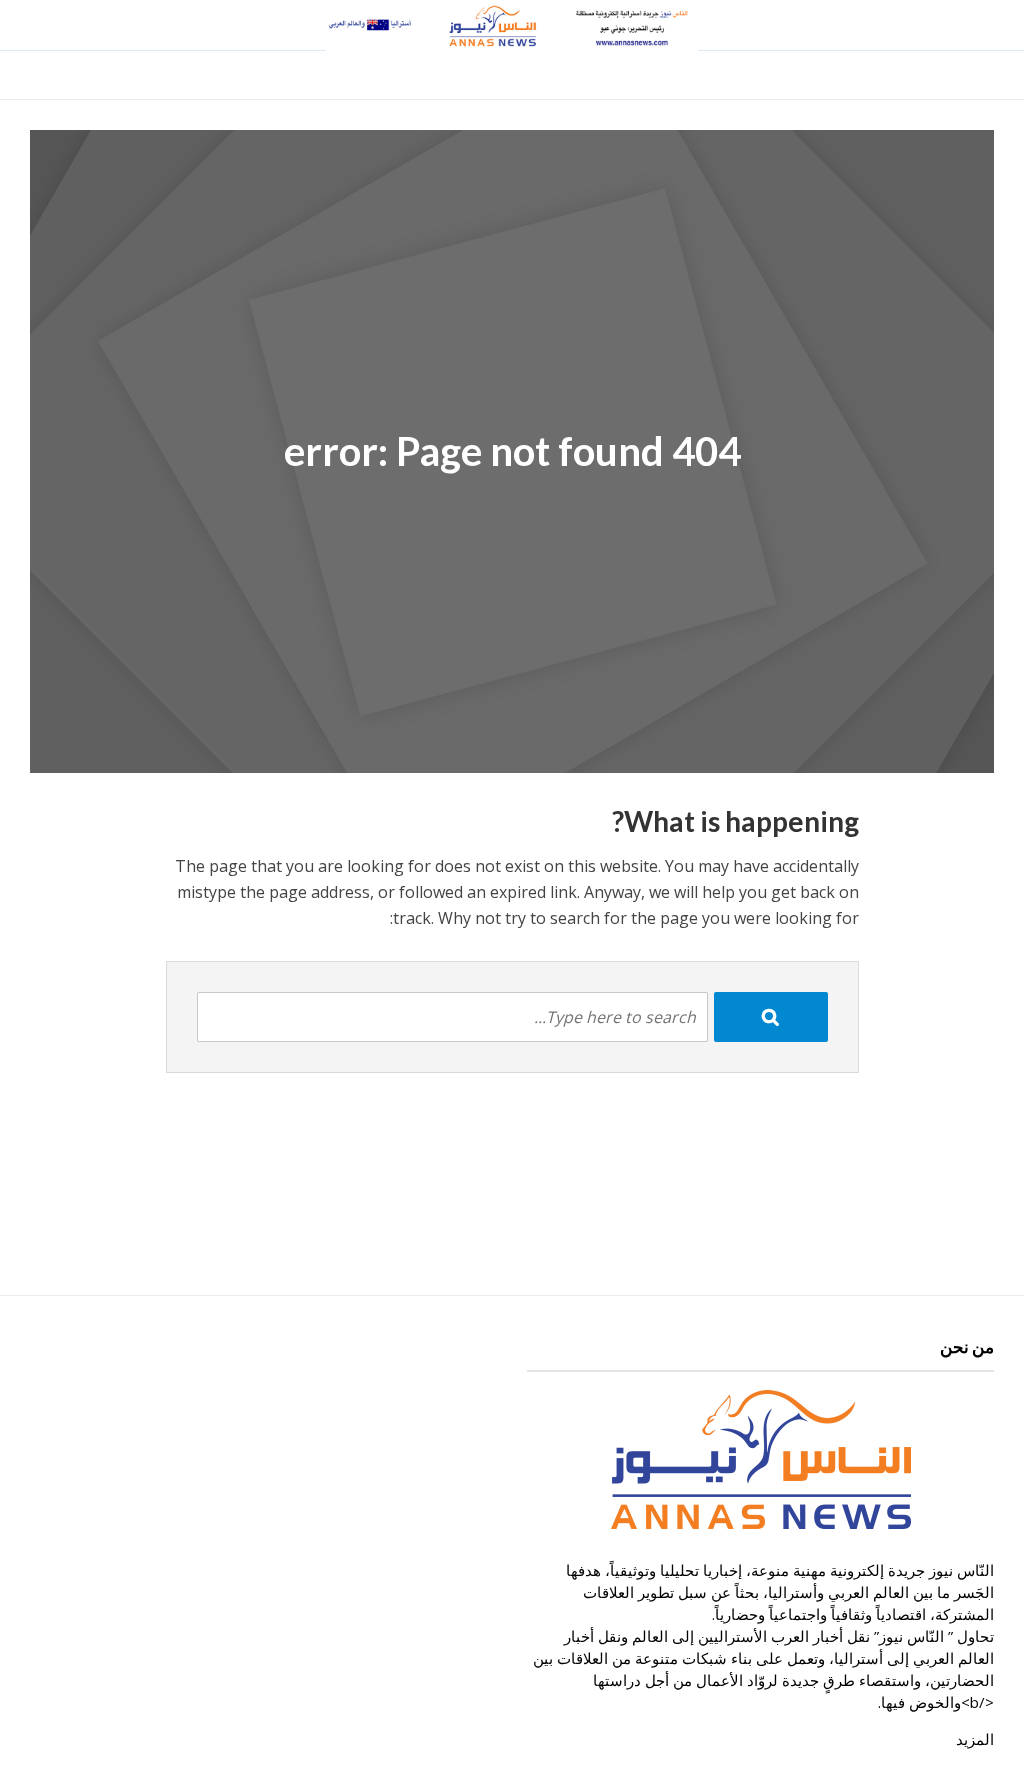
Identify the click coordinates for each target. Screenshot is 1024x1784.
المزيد (975, 1739)
